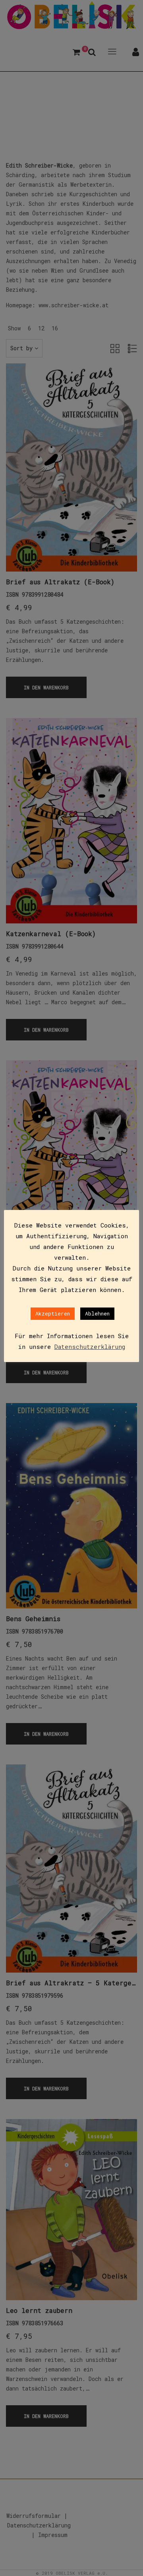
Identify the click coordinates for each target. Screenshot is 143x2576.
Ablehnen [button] (97, 1313)
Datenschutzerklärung (90, 1347)
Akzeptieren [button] (53, 1313)
